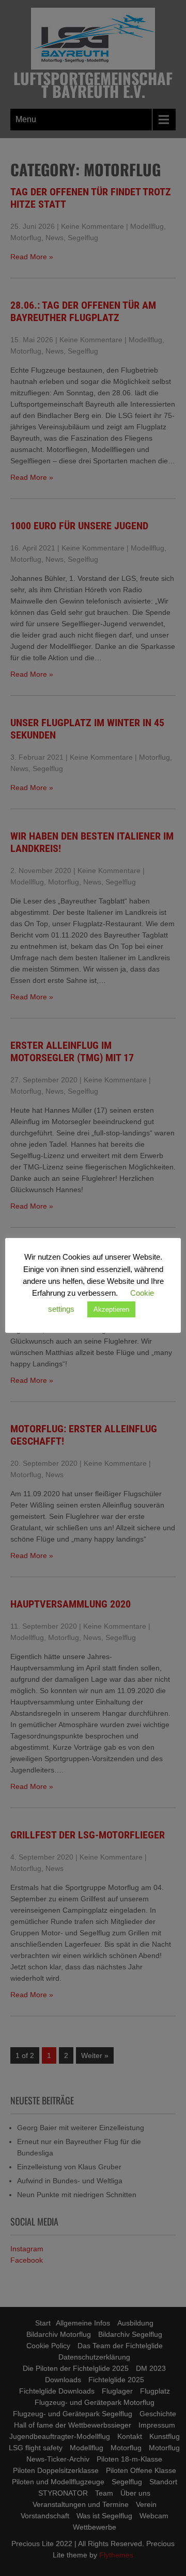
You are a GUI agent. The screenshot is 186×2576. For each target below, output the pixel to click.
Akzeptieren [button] (111, 1309)
